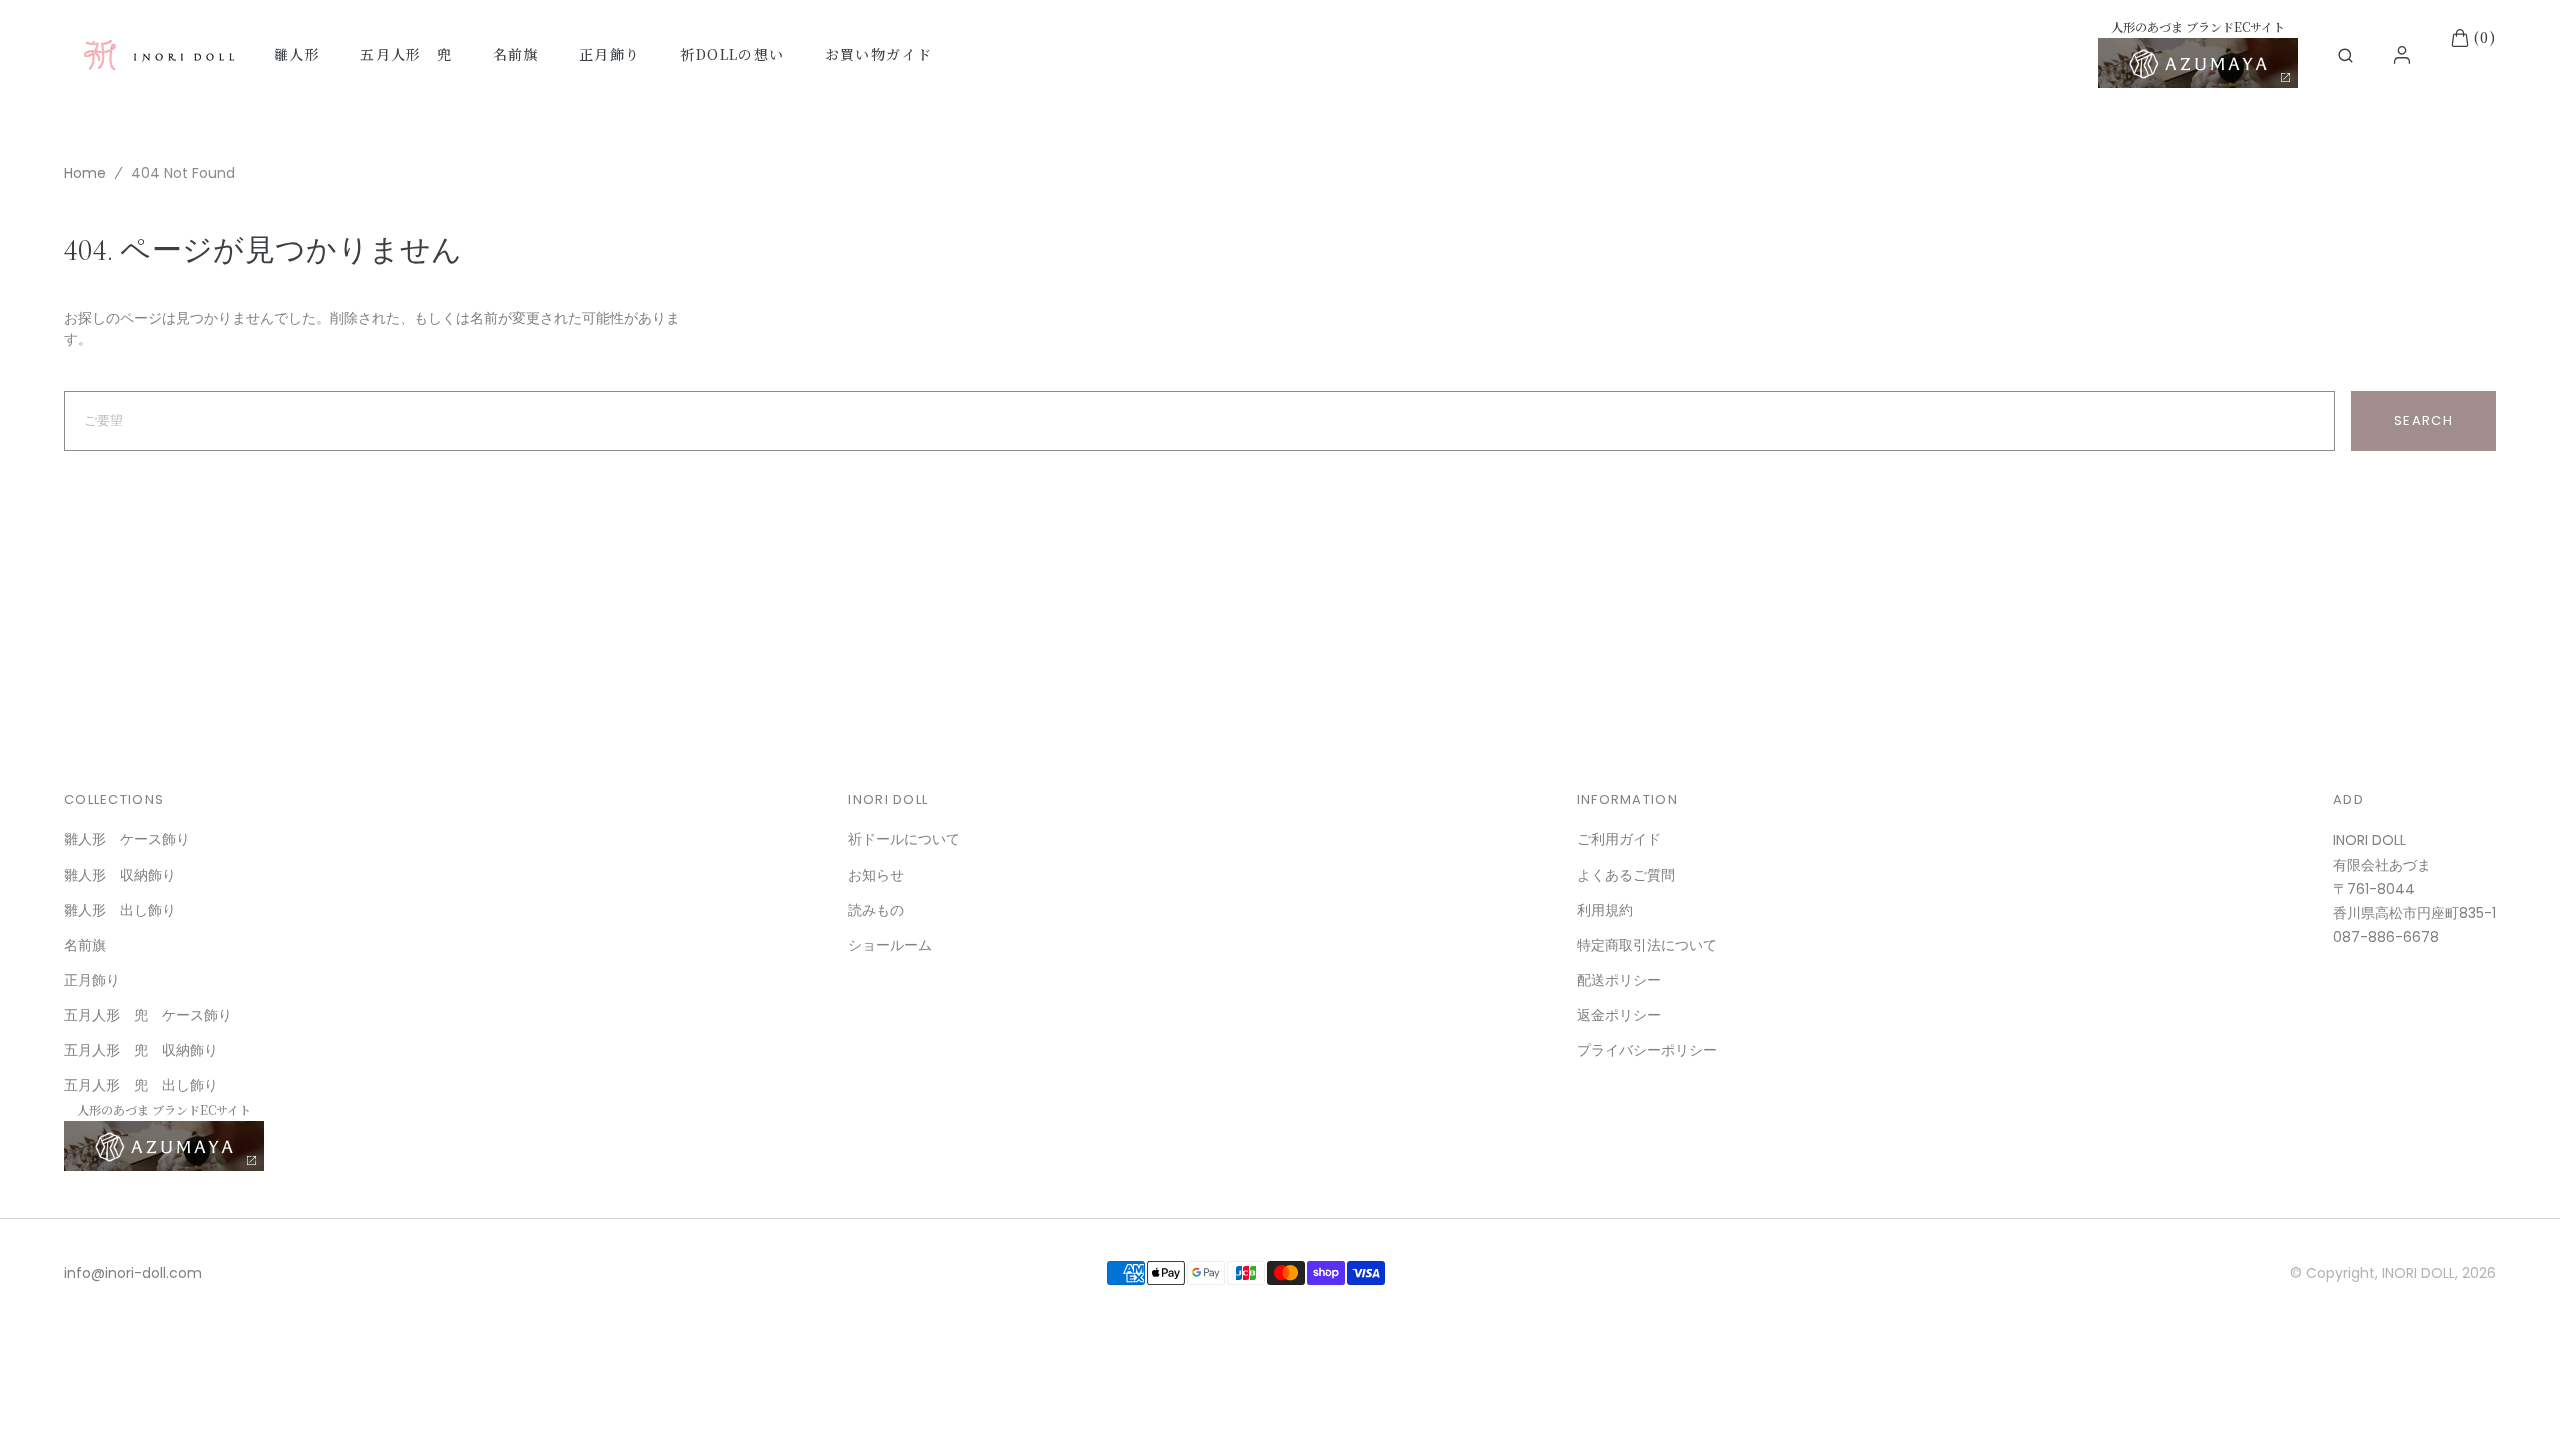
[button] (2345, 55)
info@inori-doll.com (133, 1273)
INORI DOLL (2418, 1273)
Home (85, 173)
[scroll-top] (2514, 1394)
